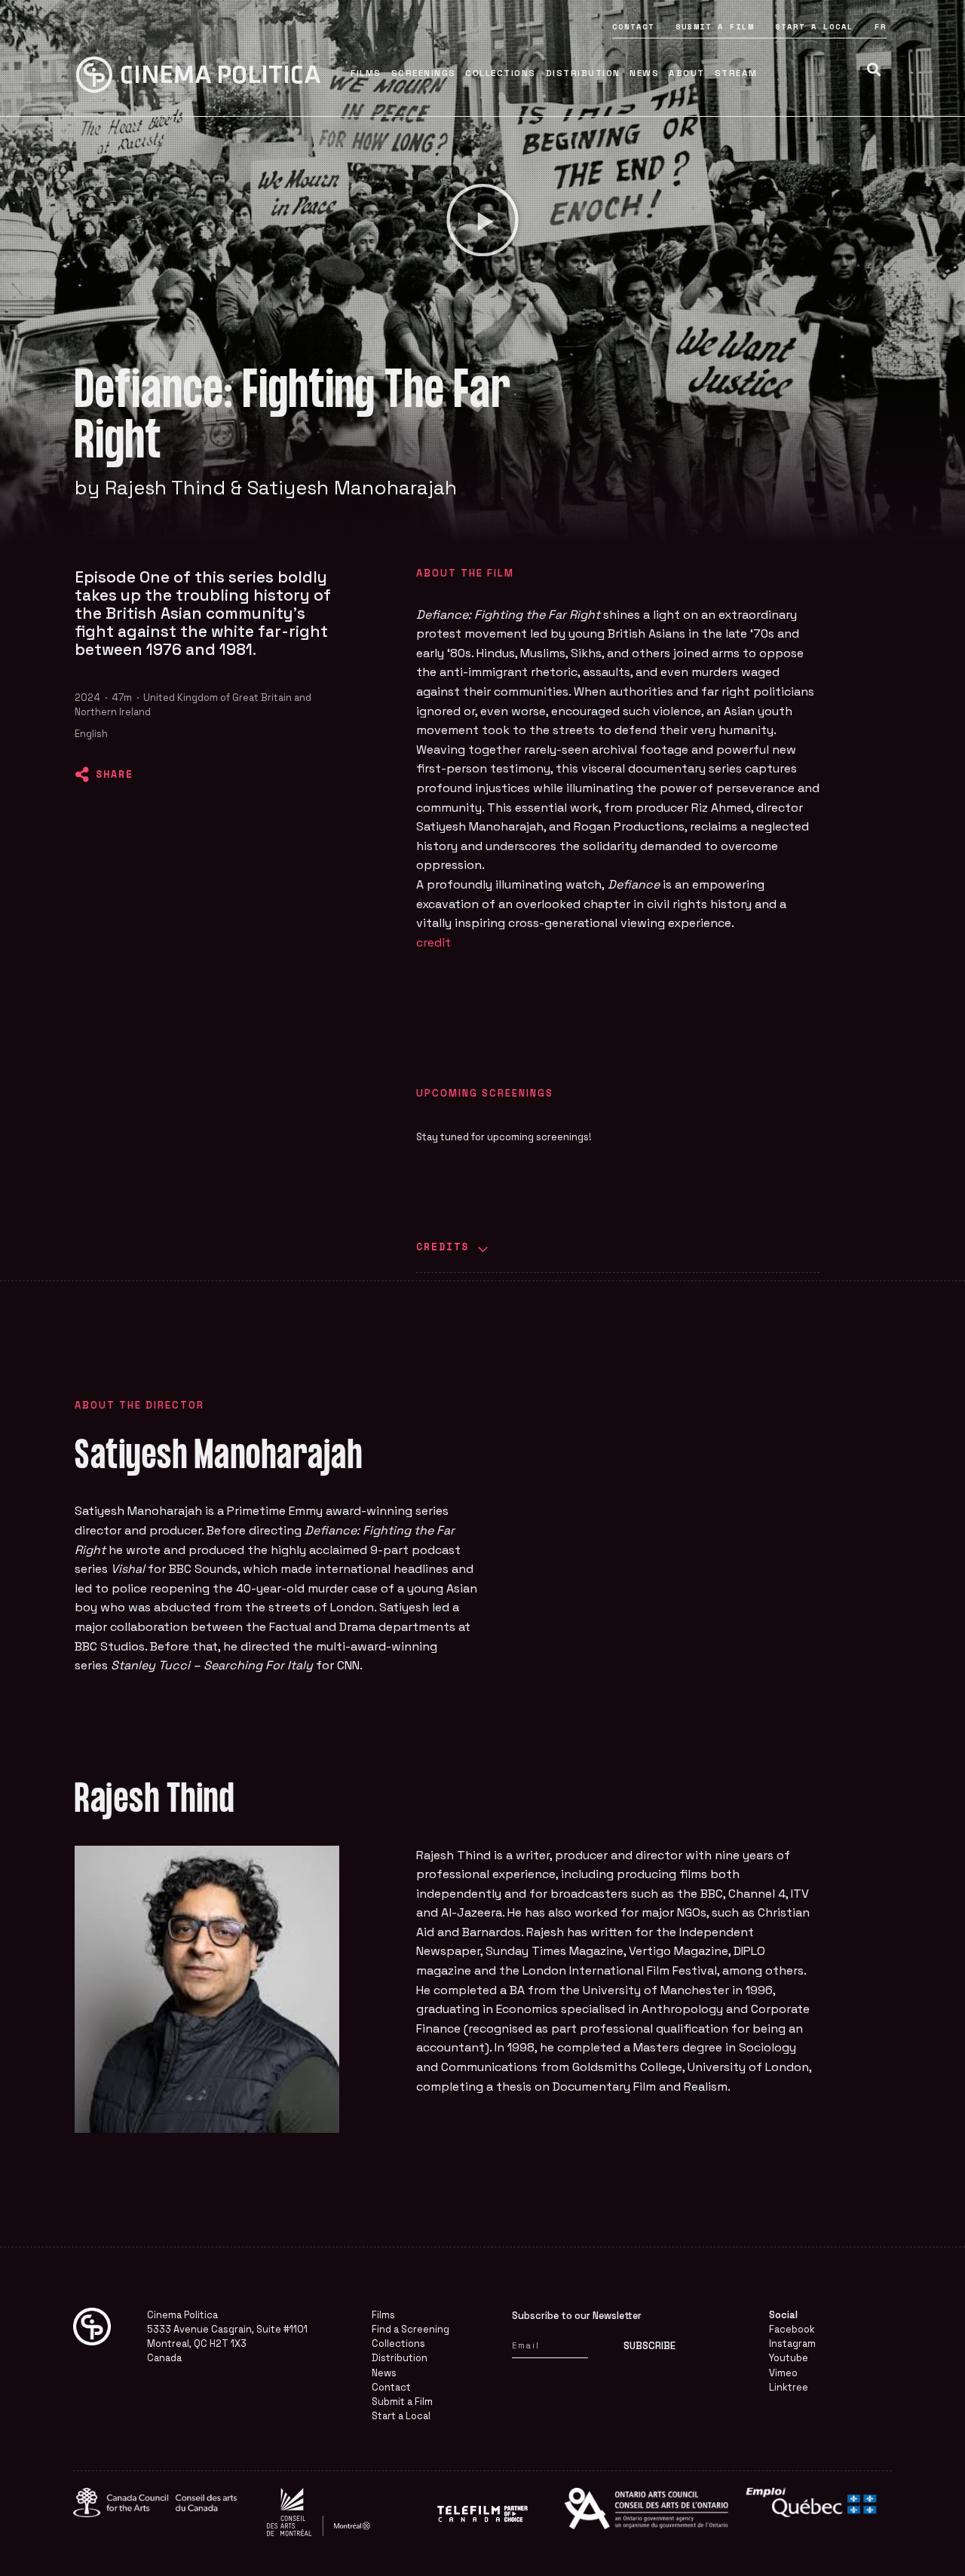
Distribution (583, 73)
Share (115, 774)
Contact (633, 26)
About (687, 73)
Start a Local (814, 26)
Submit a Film (715, 26)
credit (433, 942)
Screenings (424, 73)
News (644, 73)
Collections (501, 73)
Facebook (792, 2329)
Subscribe (649, 2346)
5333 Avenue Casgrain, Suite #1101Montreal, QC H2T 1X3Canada (227, 2343)
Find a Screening (411, 2329)
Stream (736, 73)
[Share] (82, 775)
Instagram (792, 2343)
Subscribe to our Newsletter (577, 2316)
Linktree (789, 2387)
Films (366, 73)
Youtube (789, 2358)
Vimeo (783, 2373)
